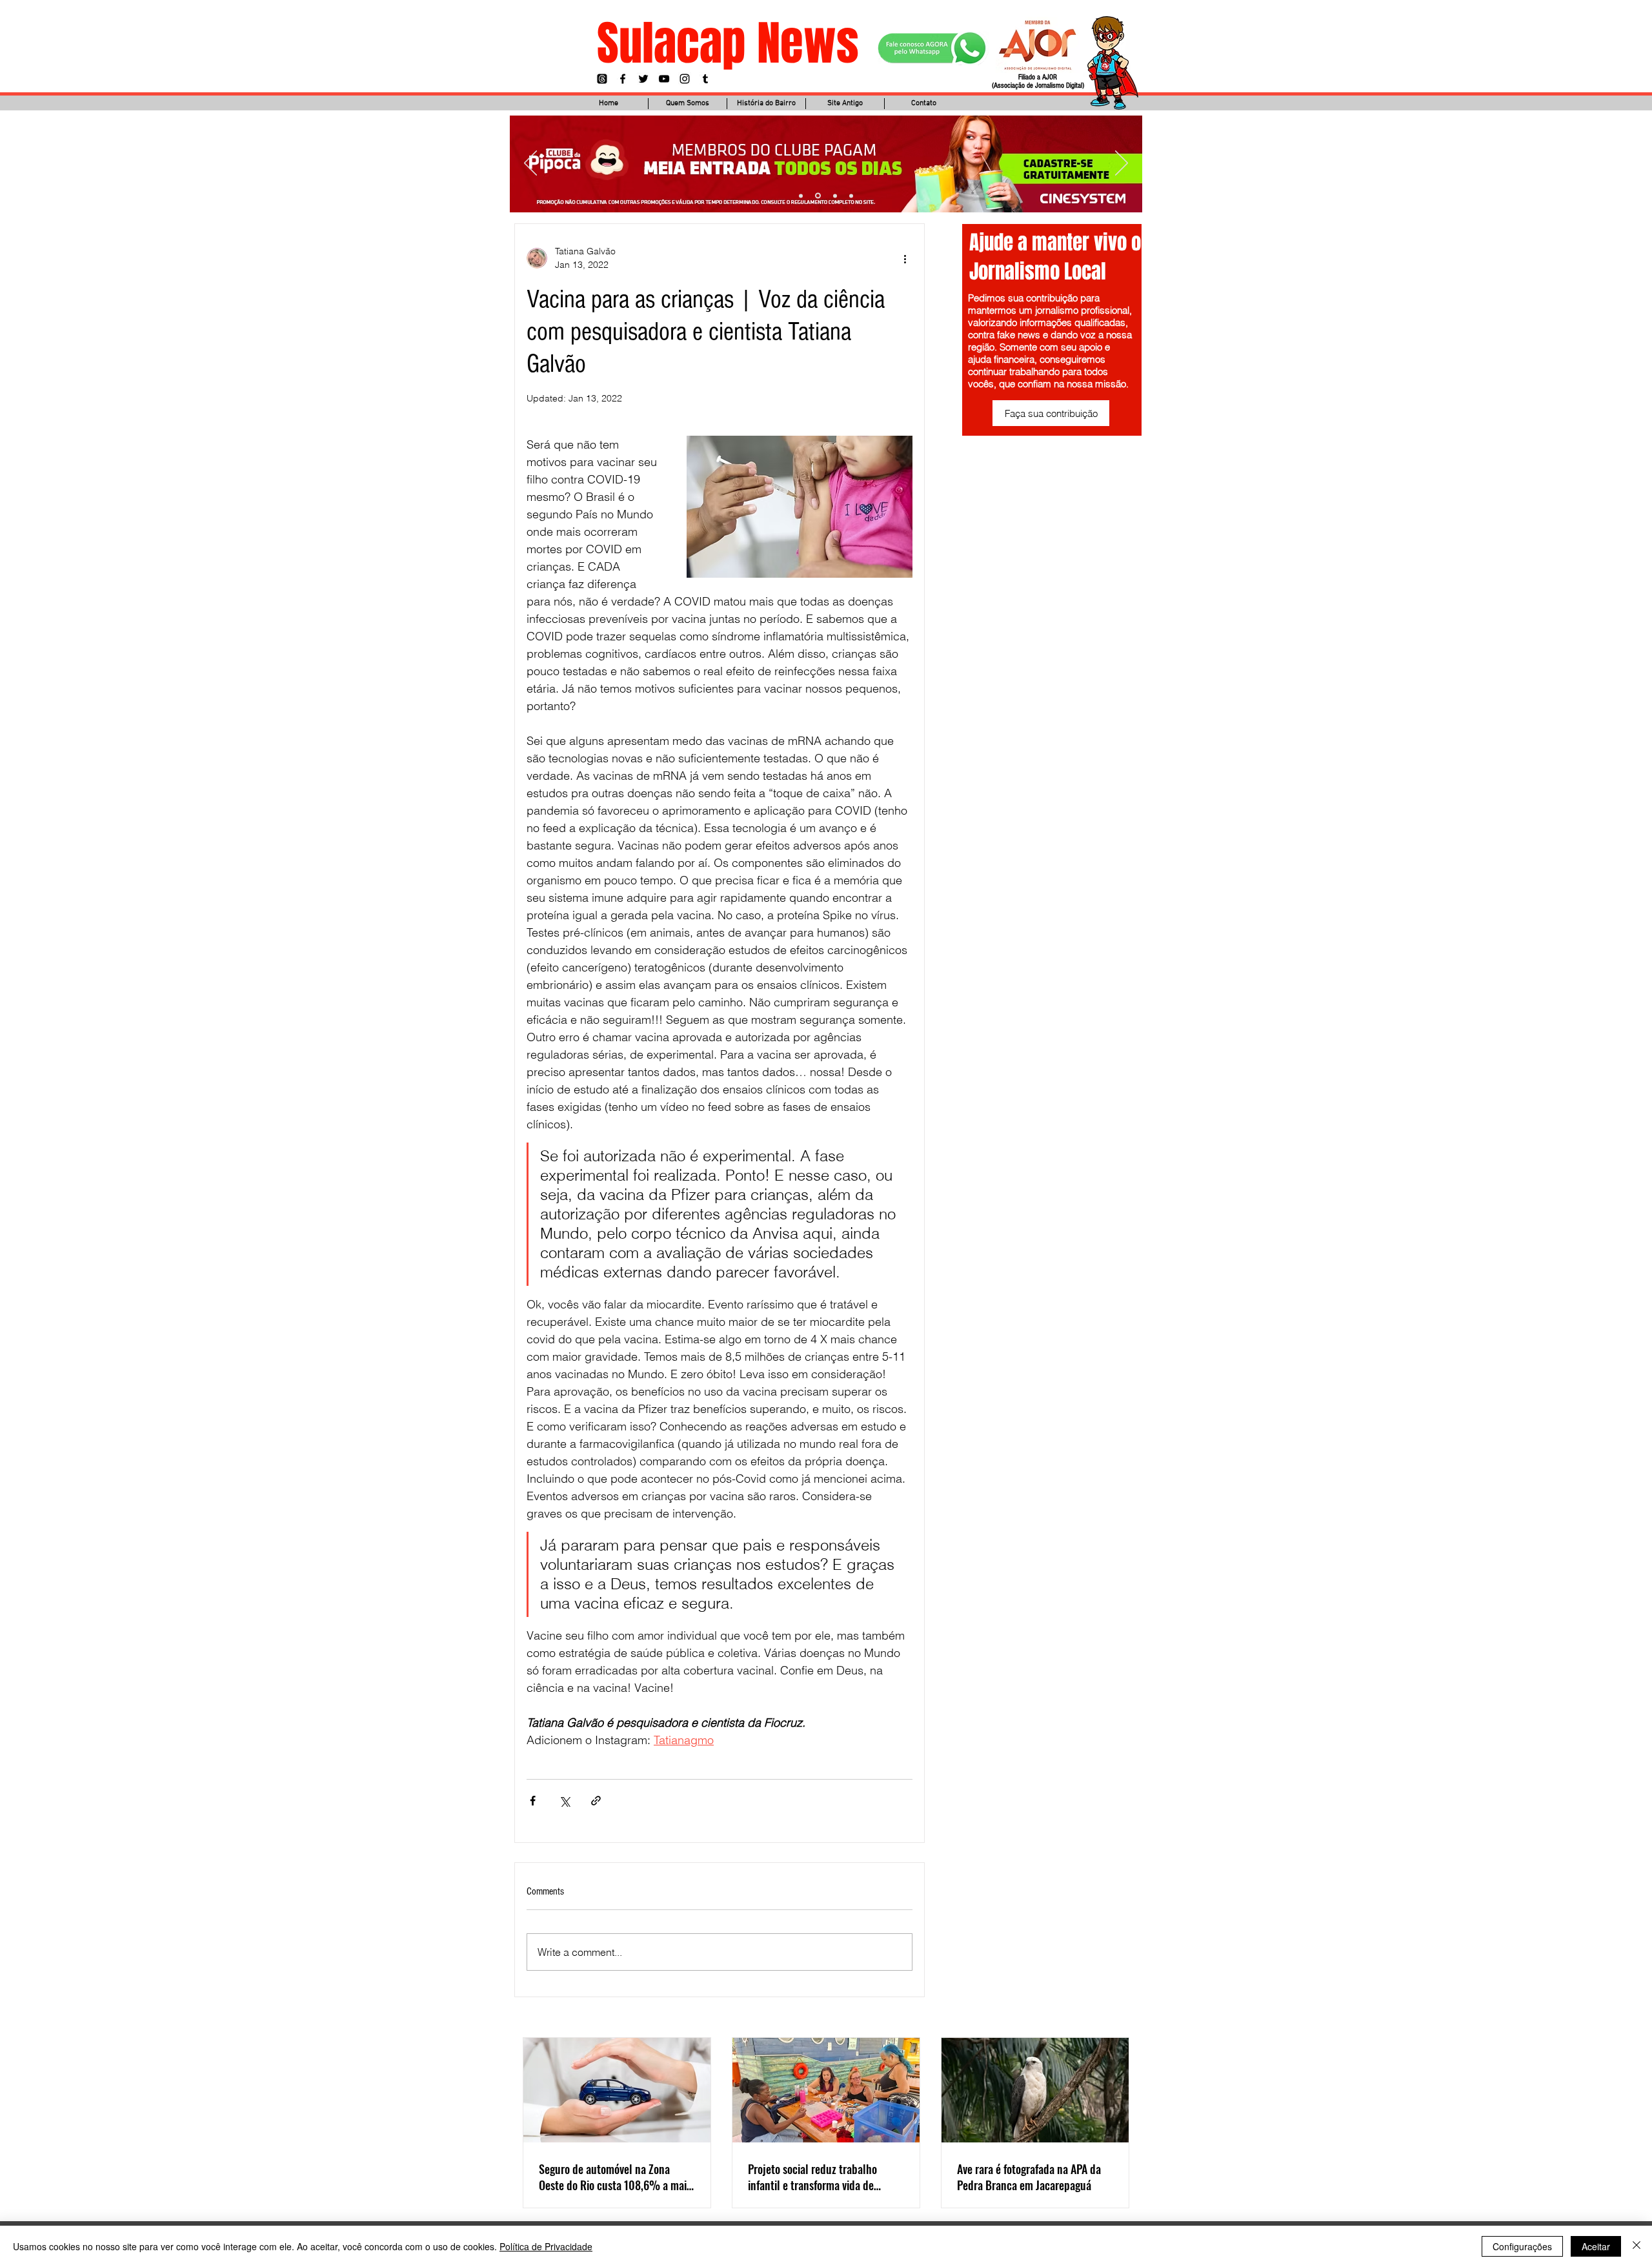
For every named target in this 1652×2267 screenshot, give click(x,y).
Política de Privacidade (546, 2246)
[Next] (1122, 164)
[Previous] (530, 164)
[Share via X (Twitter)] (564, 1801)
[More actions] (905, 258)
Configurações (1522, 2246)
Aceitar (1596, 2246)
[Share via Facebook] (533, 1801)
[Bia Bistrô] (818, 196)
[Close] (1637, 2246)
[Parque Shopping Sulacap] (835, 196)
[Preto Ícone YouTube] (664, 79)
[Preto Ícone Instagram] (685, 79)
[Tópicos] (602, 79)
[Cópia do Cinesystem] (801, 196)
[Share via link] (596, 1801)
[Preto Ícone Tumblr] (705, 79)
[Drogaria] (851, 196)
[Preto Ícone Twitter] (643, 79)
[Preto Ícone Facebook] (623, 79)
